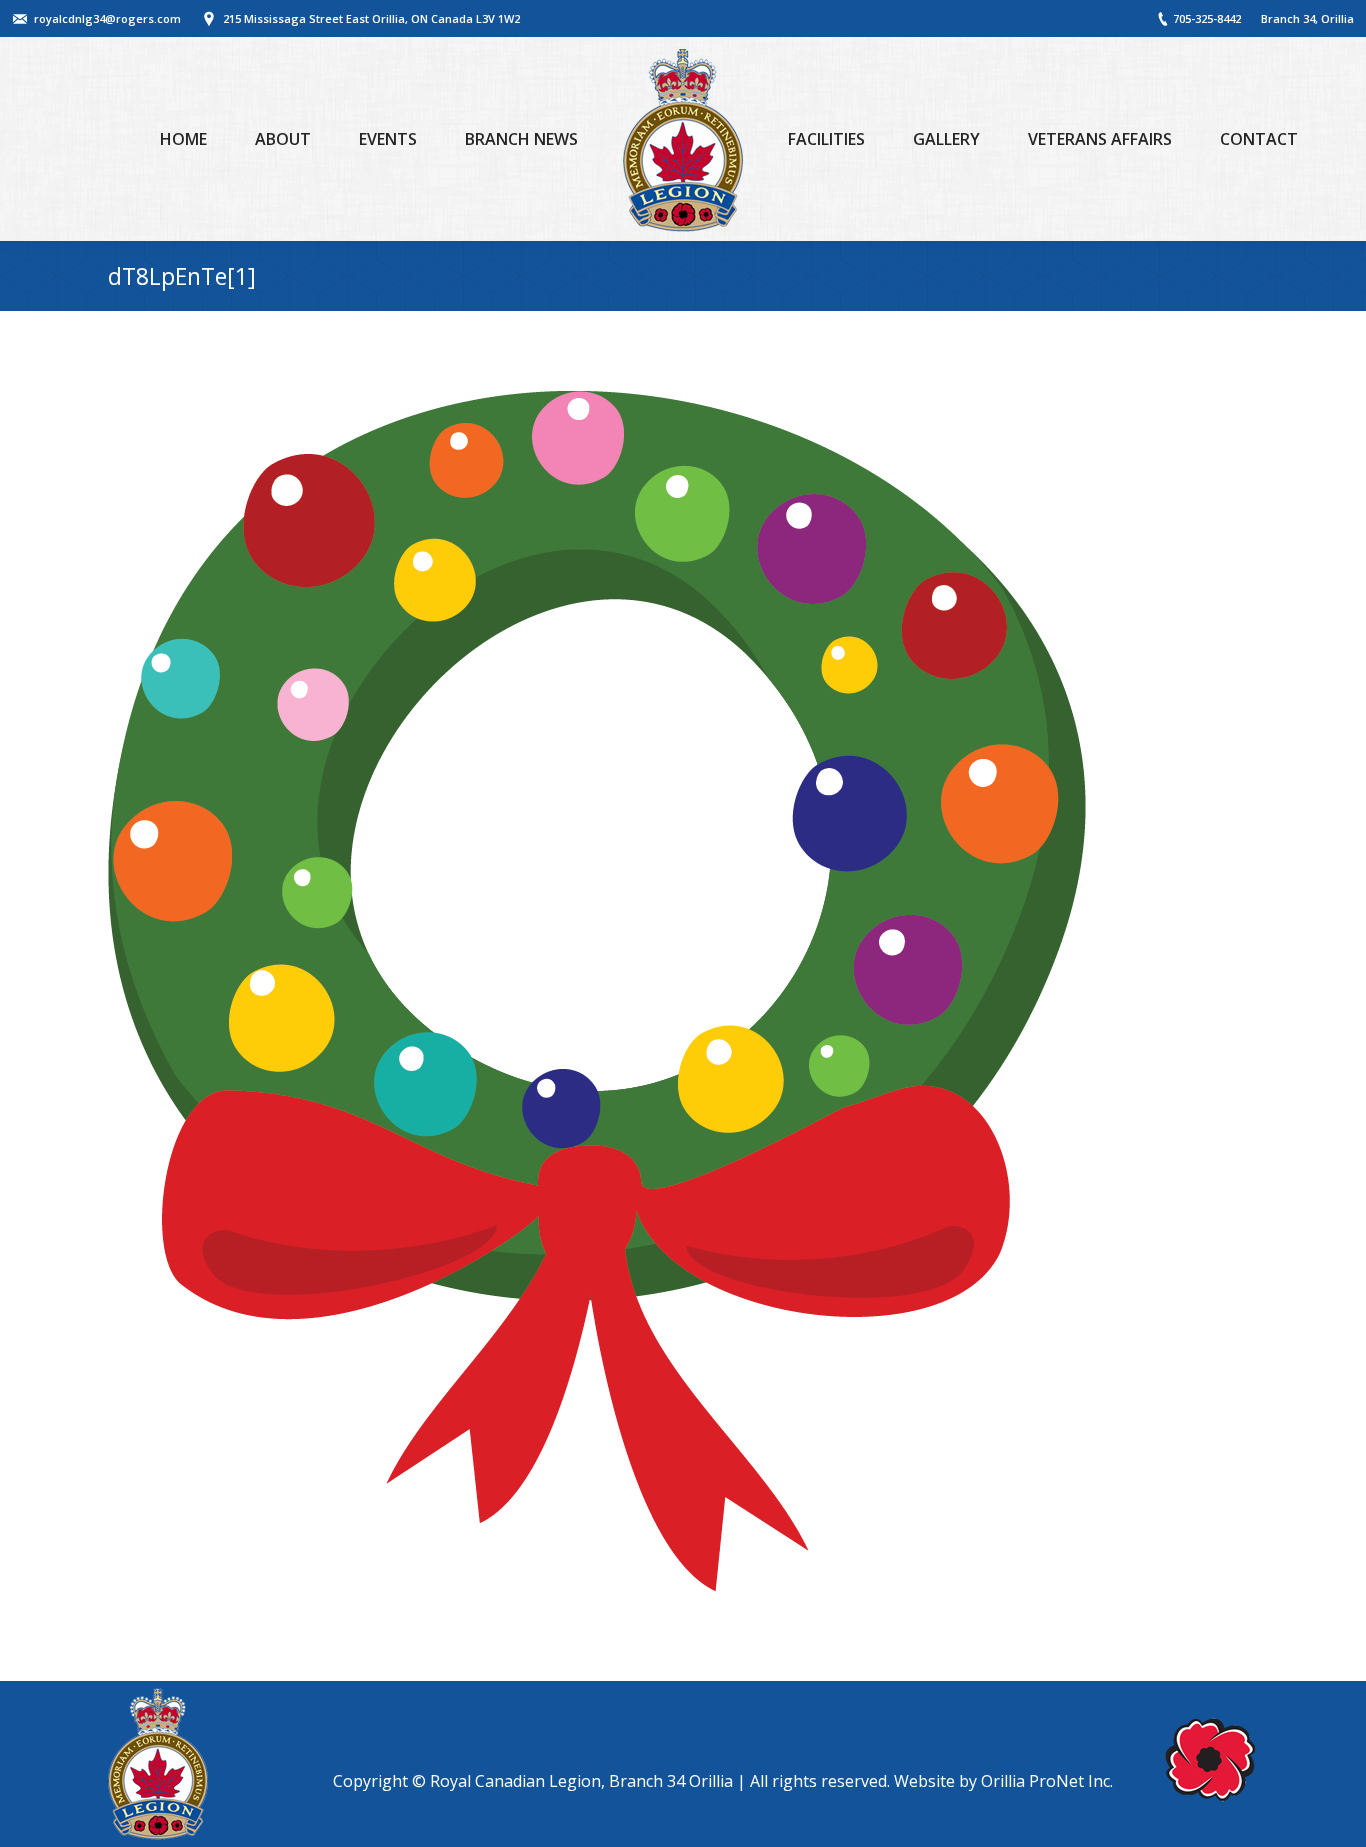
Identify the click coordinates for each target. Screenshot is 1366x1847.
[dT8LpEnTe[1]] (683, 991)
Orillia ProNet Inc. (1047, 1781)
